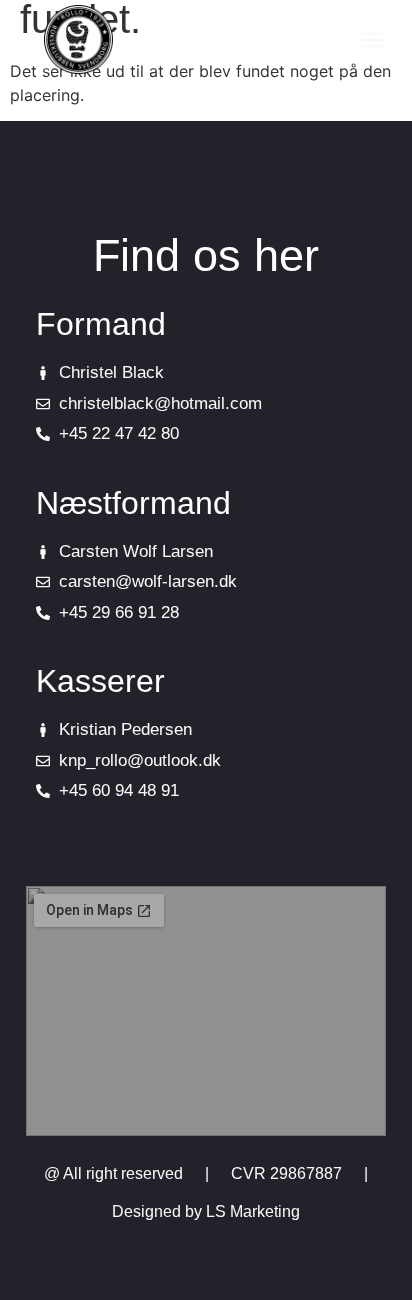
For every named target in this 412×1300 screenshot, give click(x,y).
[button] (373, 40)
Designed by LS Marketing (206, 1211)
